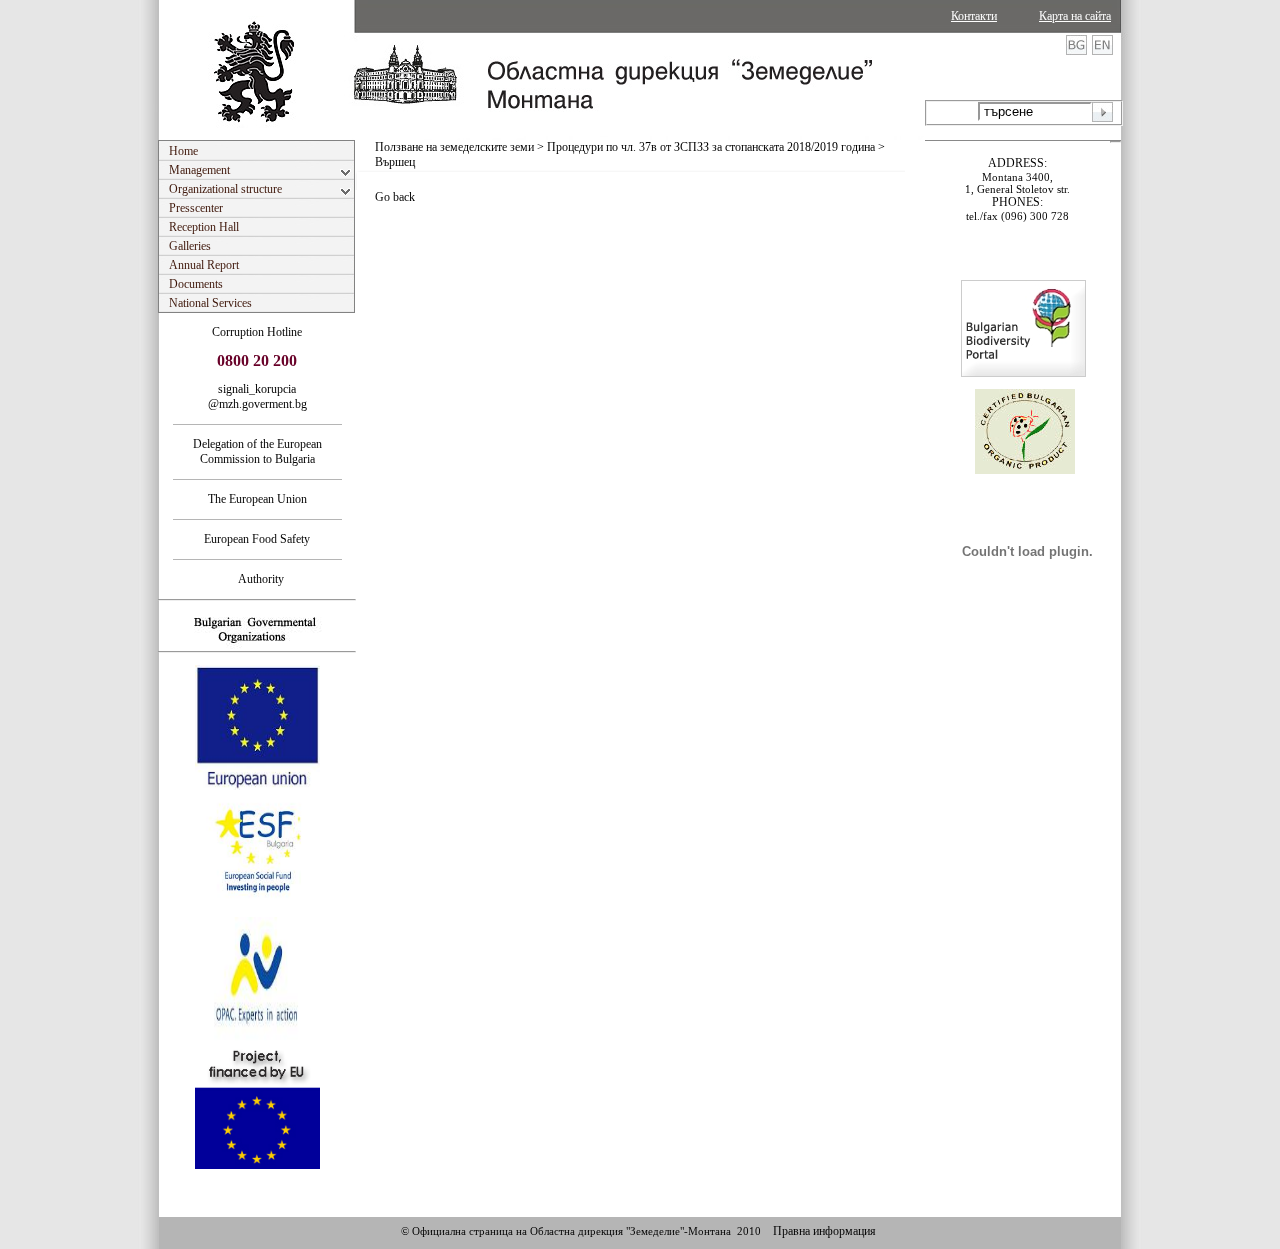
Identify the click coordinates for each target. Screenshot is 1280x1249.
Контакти (974, 16)
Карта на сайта (1075, 16)
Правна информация (824, 1231)
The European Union (257, 499)
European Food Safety (257, 539)
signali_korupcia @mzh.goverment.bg (257, 396)
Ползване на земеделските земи (454, 147)
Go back (395, 197)
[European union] (257, 786)
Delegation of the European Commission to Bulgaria (257, 451)
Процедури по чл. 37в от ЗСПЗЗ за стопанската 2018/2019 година (711, 147)
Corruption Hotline (257, 332)
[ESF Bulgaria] (258, 911)
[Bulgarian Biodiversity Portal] (1023, 373)
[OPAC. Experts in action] (255, 1038)
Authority (257, 579)
